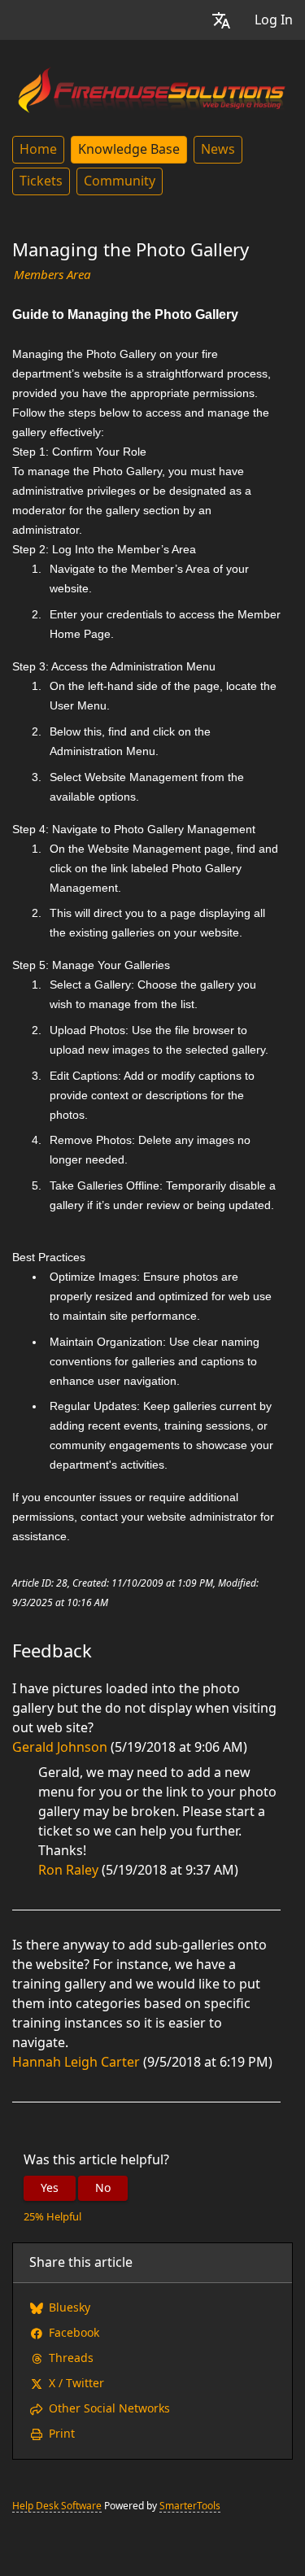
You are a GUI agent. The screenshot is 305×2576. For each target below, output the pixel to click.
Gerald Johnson (60, 1747)
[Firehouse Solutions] (152, 88)
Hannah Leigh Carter (76, 2062)
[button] (221, 20)
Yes (50, 2188)
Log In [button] (274, 20)
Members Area (52, 275)
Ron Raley (68, 1870)
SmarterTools (190, 2506)
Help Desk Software (57, 2506)
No (103, 2188)
